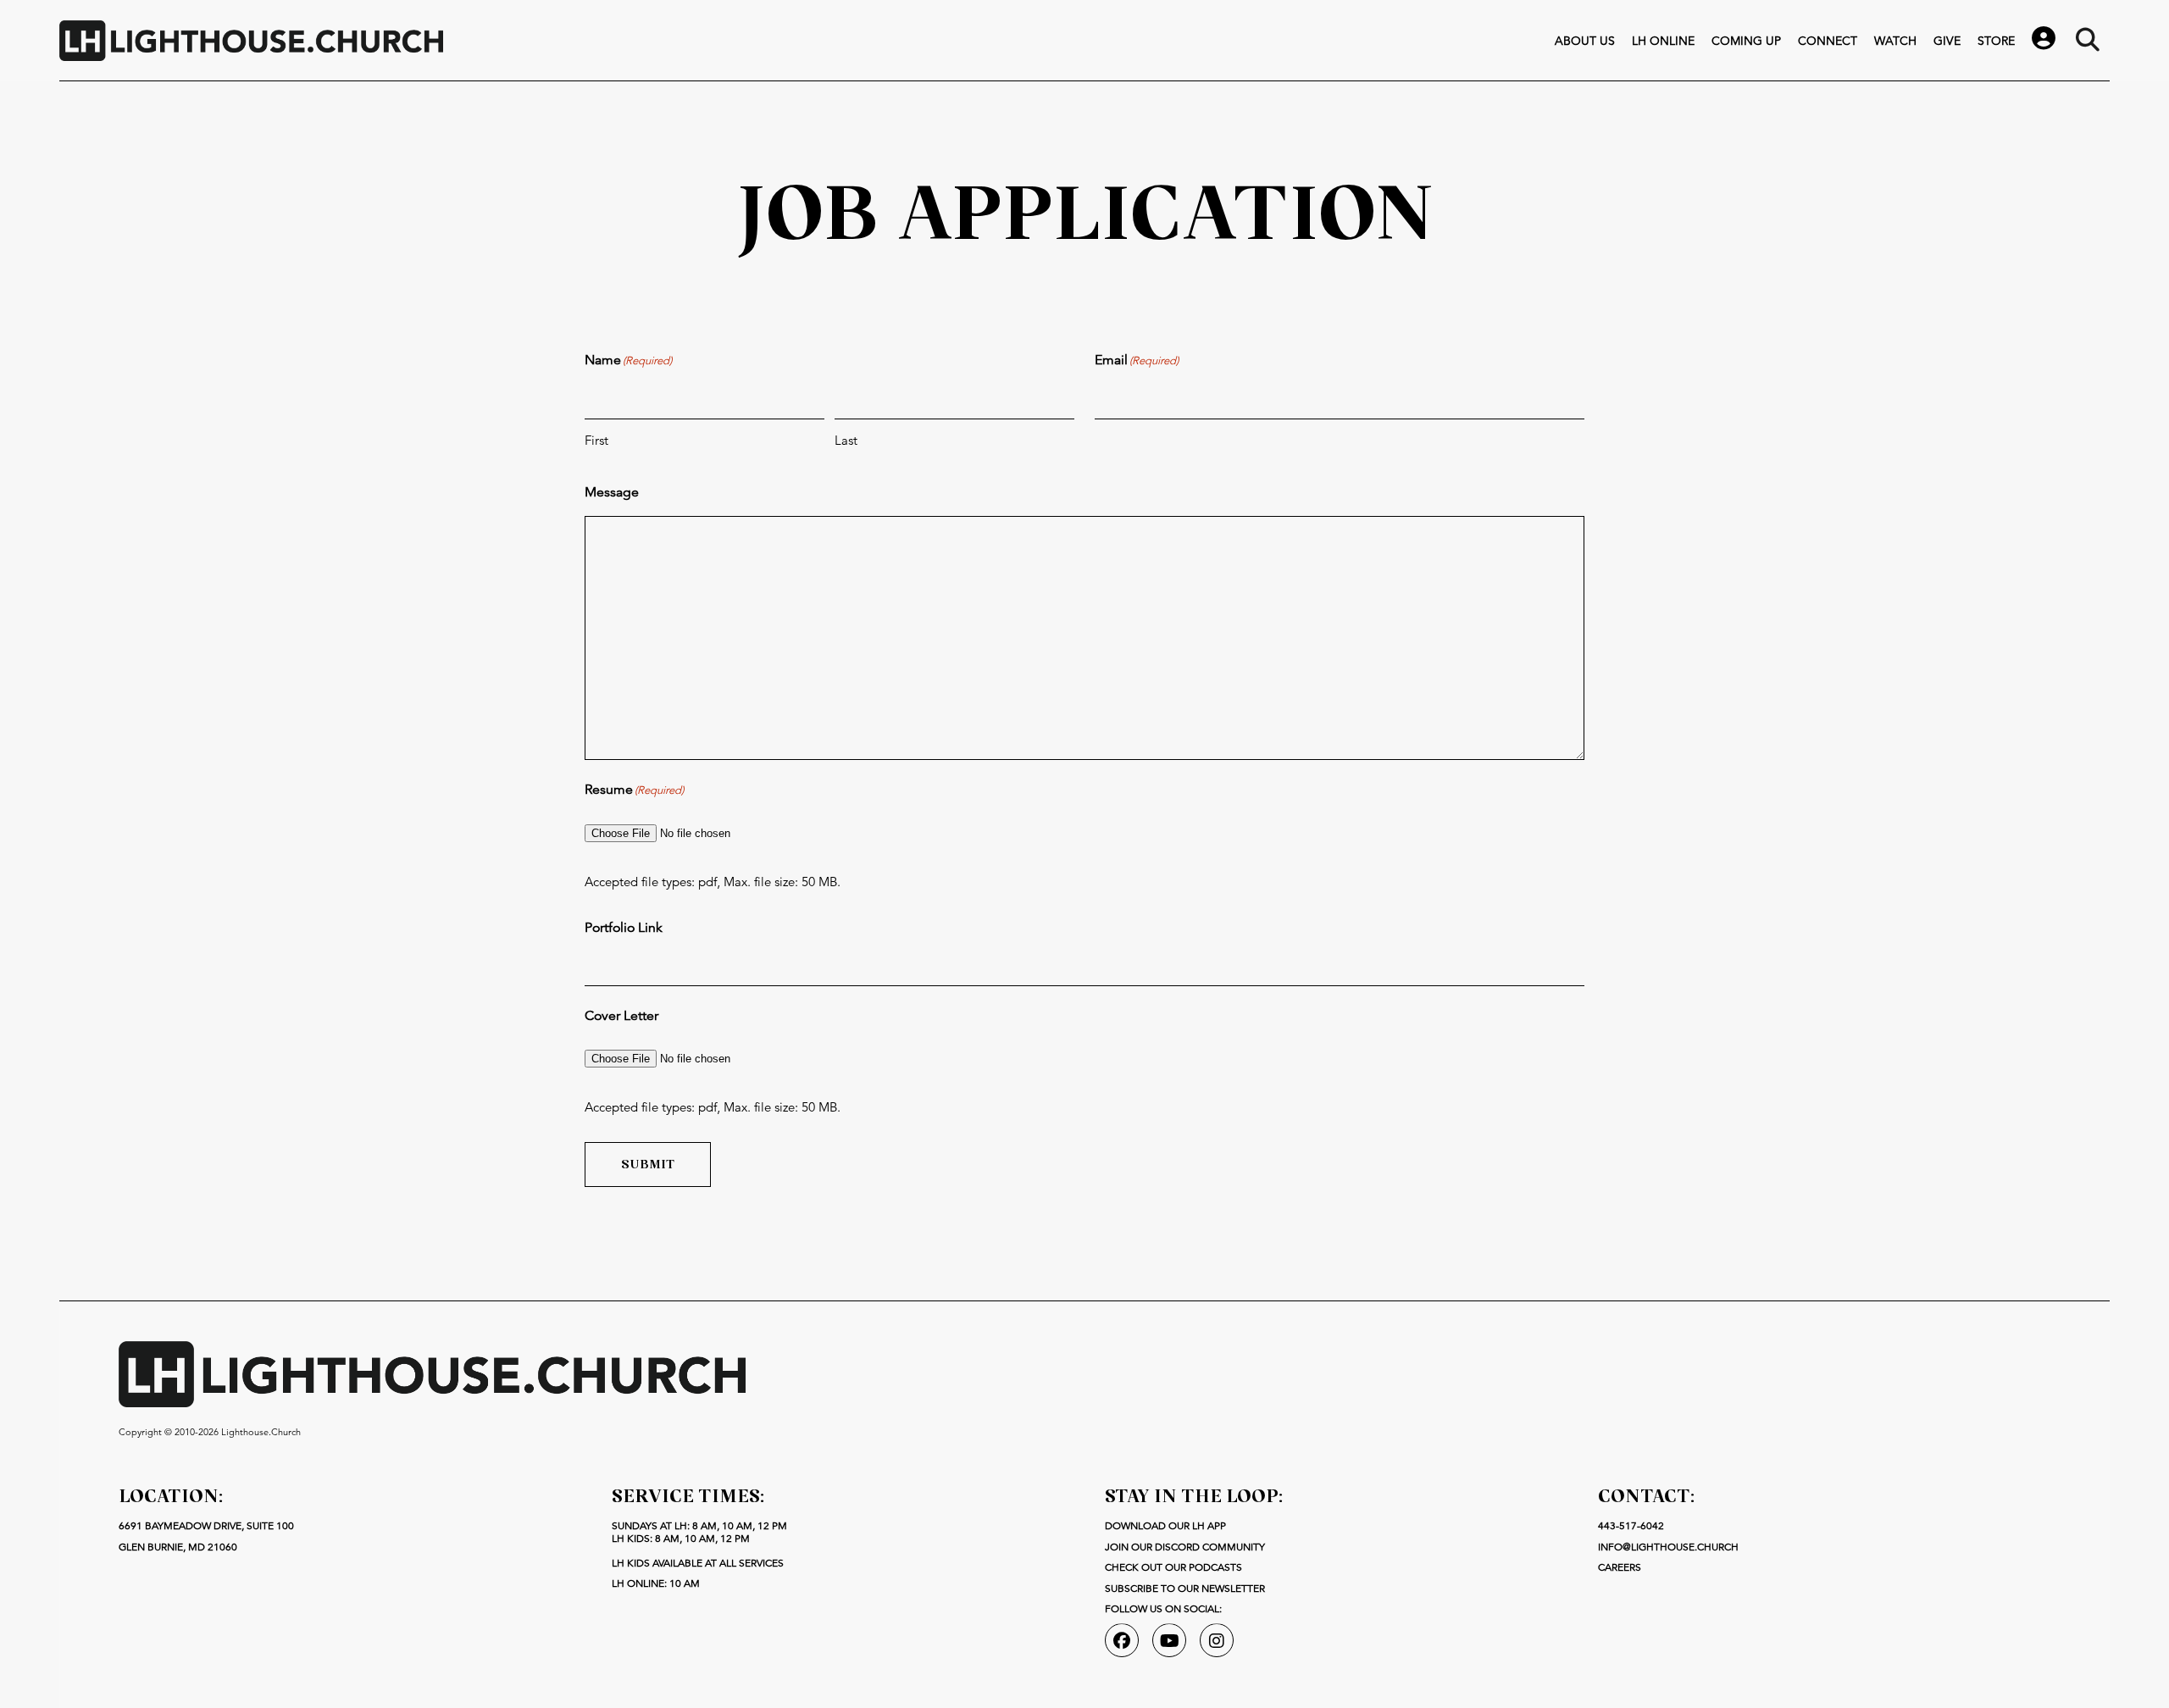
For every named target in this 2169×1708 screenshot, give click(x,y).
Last (846, 440)
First (596, 440)
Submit (648, 1165)
